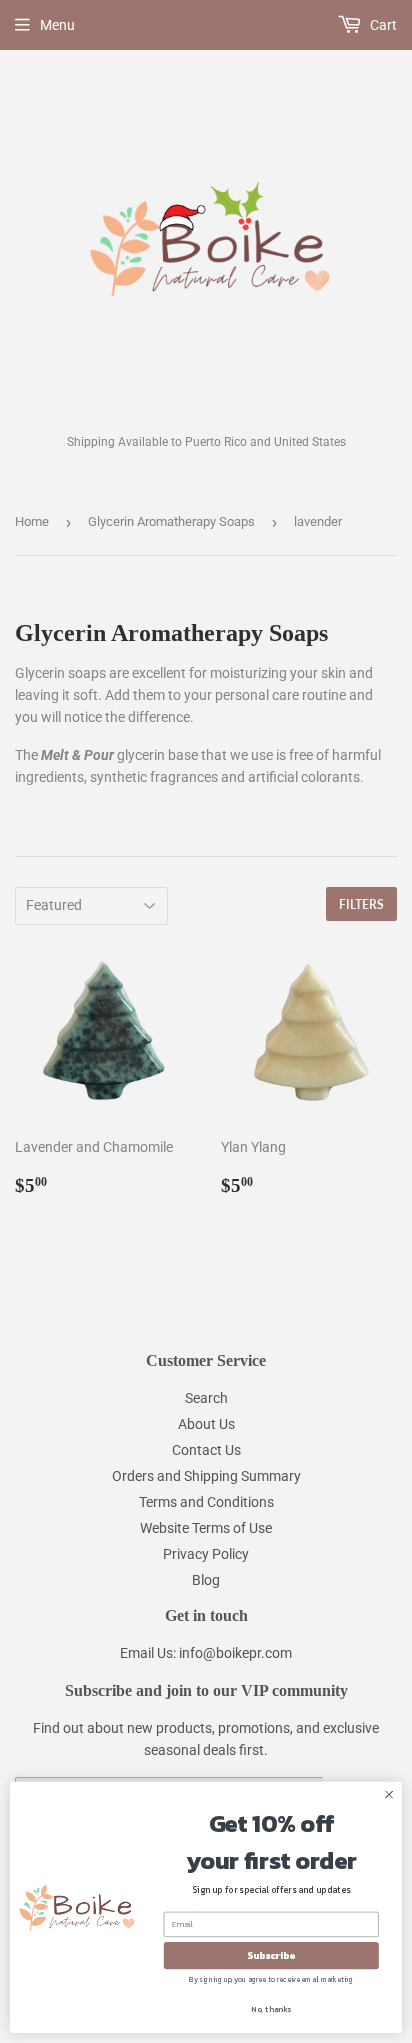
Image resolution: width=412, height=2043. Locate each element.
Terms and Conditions (206, 1502)
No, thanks (271, 2009)
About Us (206, 1424)
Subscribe (271, 1955)
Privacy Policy (206, 1554)
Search (206, 1398)
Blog (206, 1580)
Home (32, 521)
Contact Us (206, 1450)
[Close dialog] (389, 1795)
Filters (361, 904)
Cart (382, 25)
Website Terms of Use (206, 1528)
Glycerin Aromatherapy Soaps (171, 521)
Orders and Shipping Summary (206, 1476)
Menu (57, 25)
